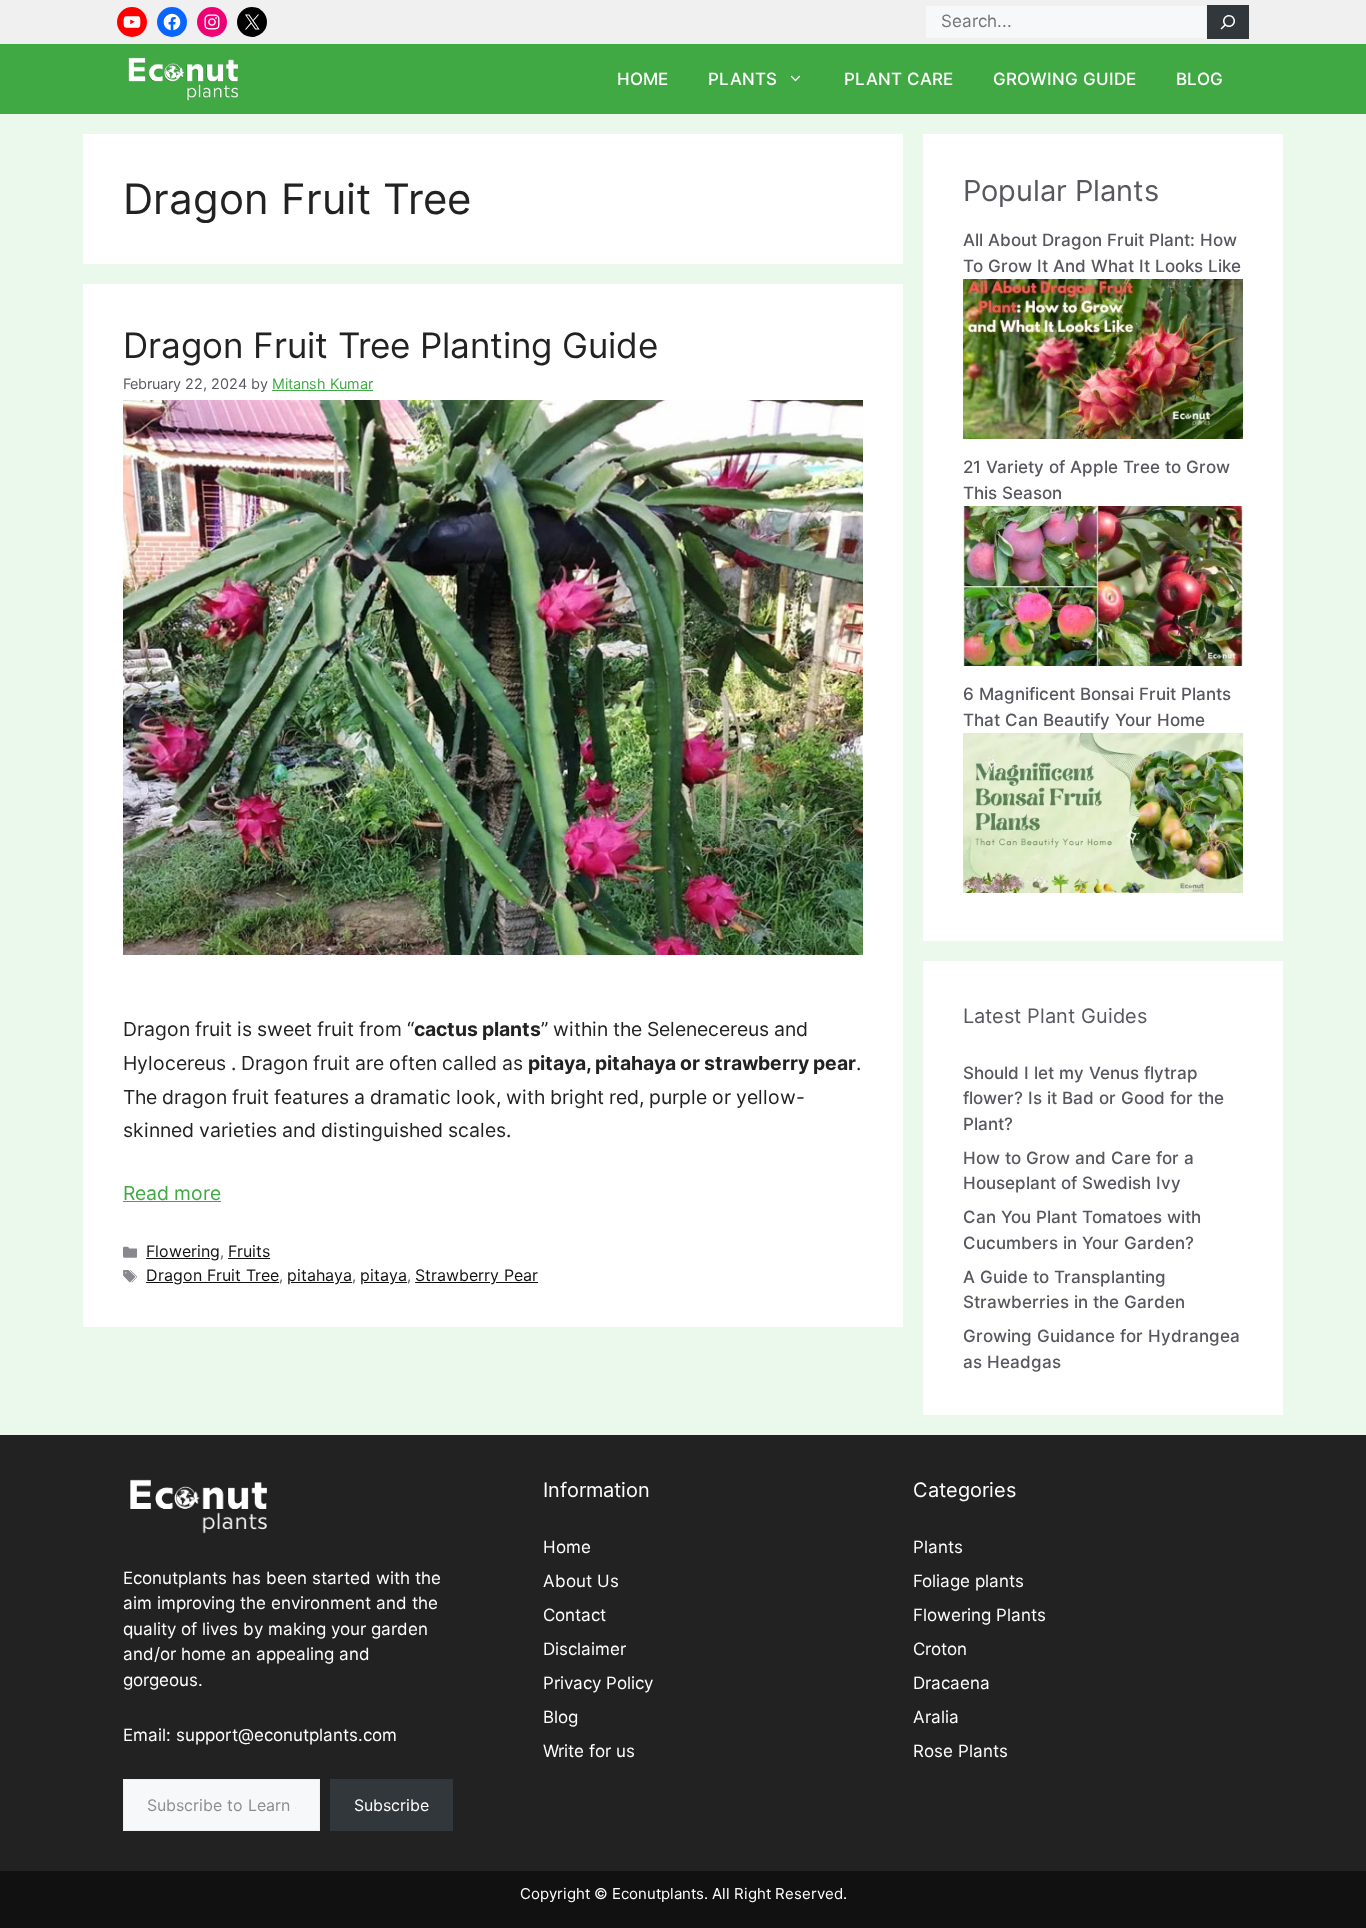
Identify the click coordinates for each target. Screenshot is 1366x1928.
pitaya (383, 1275)
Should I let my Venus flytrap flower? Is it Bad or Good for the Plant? (1093, 1098)
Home (642, 79)
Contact (574, 1615)
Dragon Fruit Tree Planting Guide (390, 345)
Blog (1199, 79)
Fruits (249, 1251)
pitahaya (319, 1275)
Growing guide (1064, 79)
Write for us (589, 1751)
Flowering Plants (979, 1615)
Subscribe (391, 1805)
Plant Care (898, 79)
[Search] (1228, 22)
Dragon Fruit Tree (212, 1275)
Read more (172, 1193)
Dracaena (951, 1683)
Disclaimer (584, 1649)
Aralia (936, 1717)
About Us (581, 1581)
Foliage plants (968, 1581)
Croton (940, 1649)
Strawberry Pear (476, 1275)
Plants (742, 79)
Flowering (183, 1251)
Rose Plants (960, 1751)
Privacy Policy (598, 1683)
